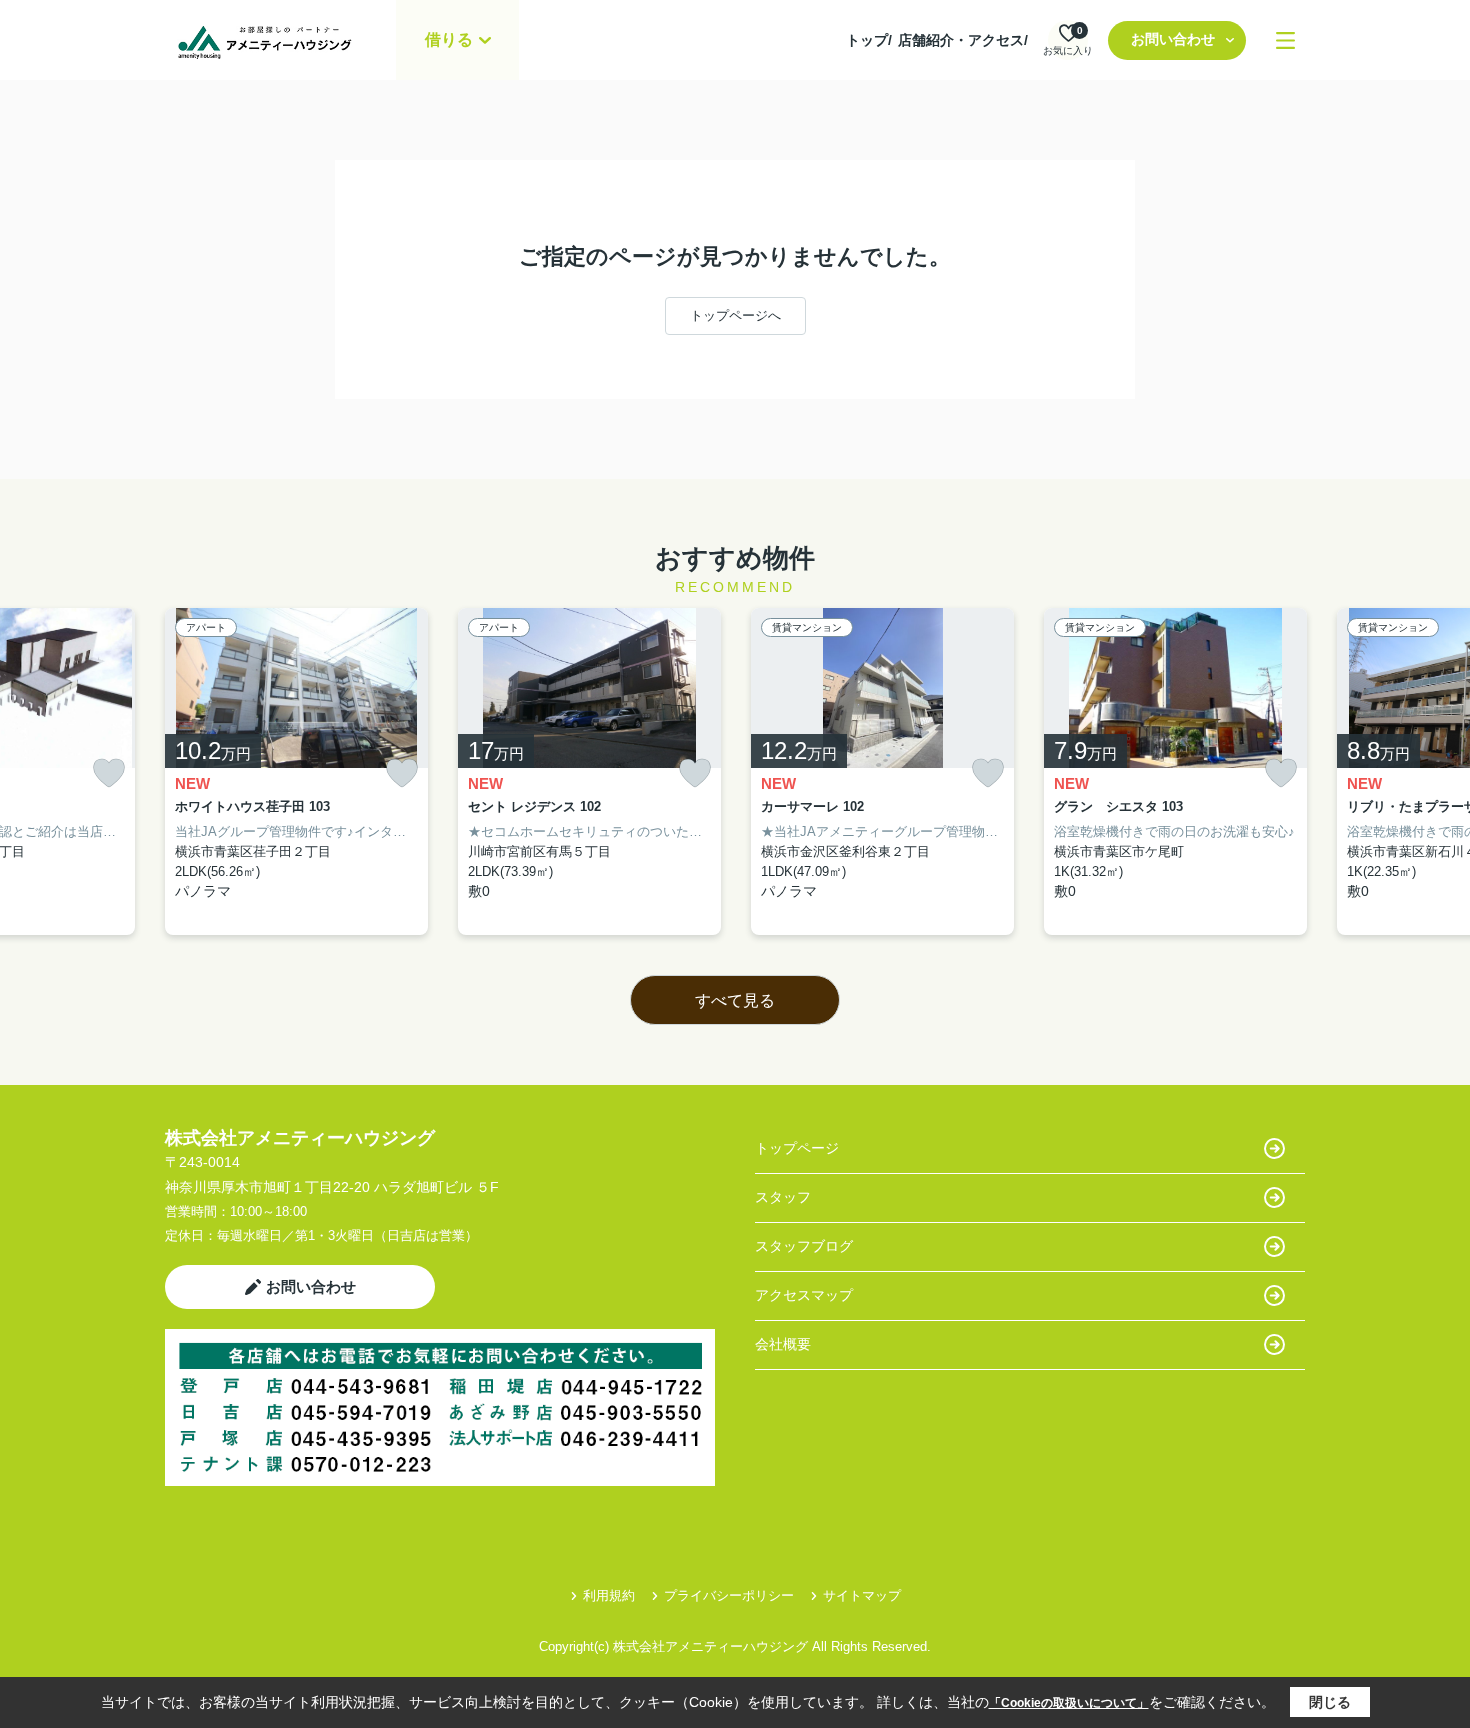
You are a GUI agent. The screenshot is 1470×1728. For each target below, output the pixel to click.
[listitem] (296, 772)
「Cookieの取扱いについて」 (1069, 1703)
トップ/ (869, 40)
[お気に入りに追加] (109, 773)
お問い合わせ (1173, 39)
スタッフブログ (804, 1246)
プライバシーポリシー (729, 1595)
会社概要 (783, 1344)
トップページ (797, 1148)
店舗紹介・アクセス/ (963, 40)
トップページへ (735, 315)
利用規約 (609, 1595)
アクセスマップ (804, 1295)
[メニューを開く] (1285, 40)
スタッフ (783, 1197)
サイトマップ (862, 1595)
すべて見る (735, 1000)
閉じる (1330, 1702)
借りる (449, 39)
